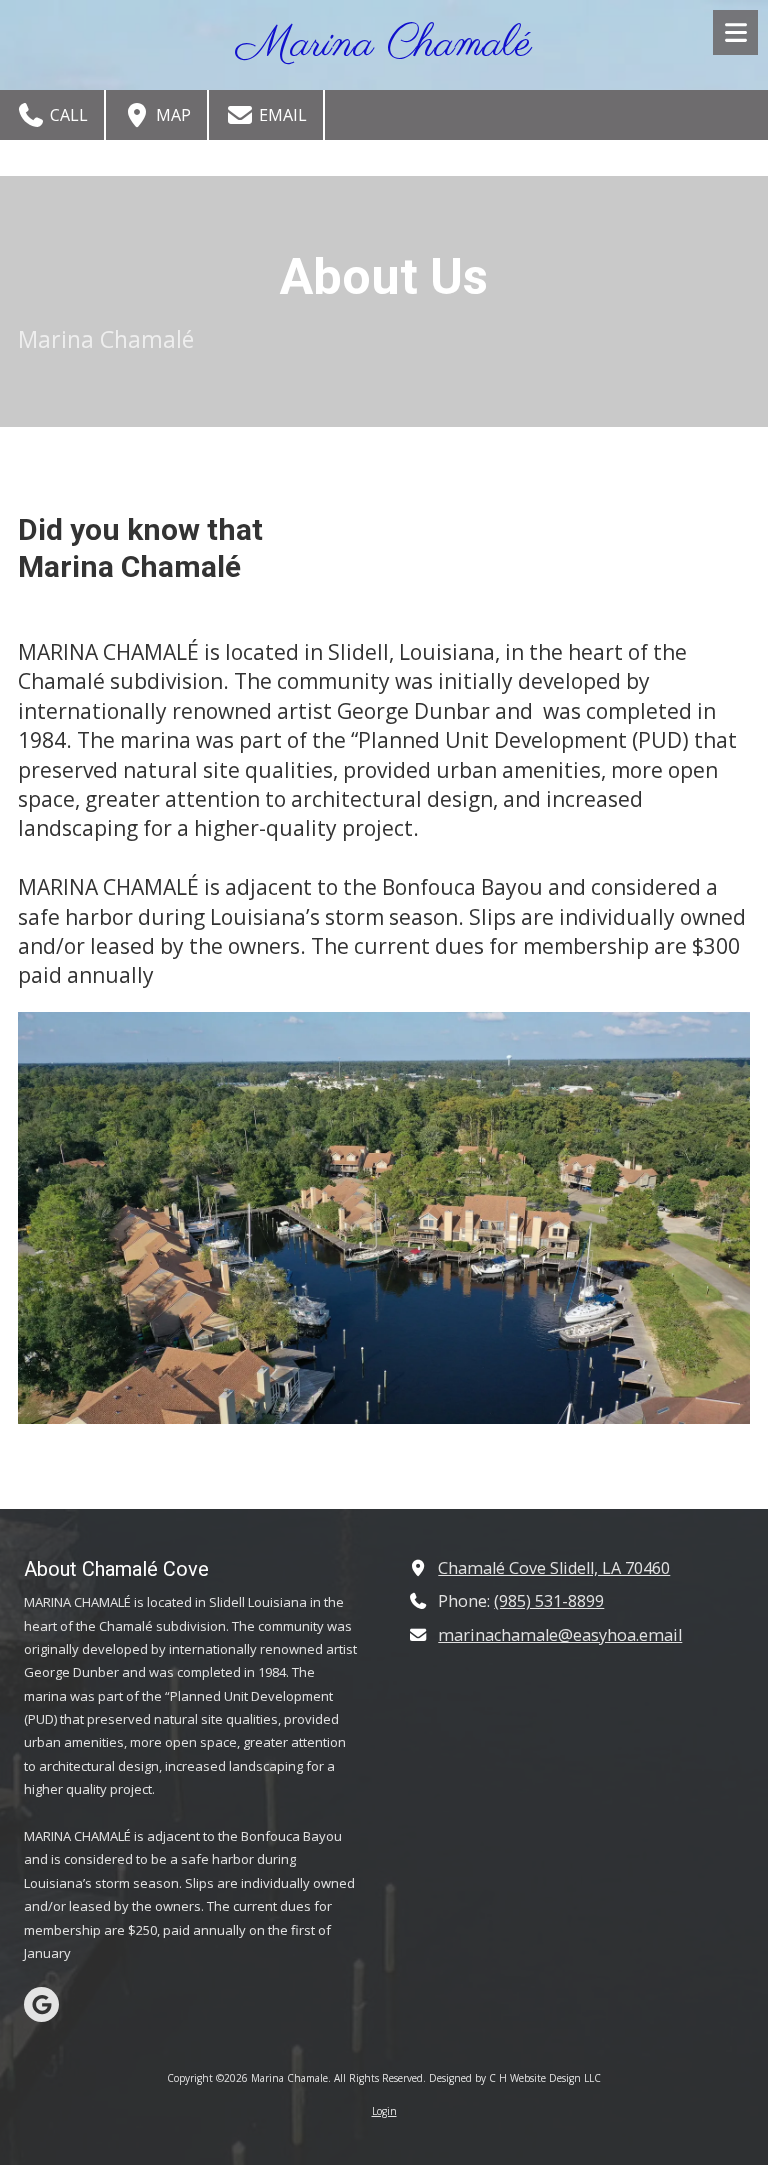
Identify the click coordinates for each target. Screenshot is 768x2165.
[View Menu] (735, 32)
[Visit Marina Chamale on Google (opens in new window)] (41, 2004)
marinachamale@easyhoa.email (560, 1635)
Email (281, 115)
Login (384, 2111)
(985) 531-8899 (549, 1601)
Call (67, 115)
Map (171, 115)
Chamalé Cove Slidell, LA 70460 (554, 1568)
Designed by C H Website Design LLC (515, 2078)
